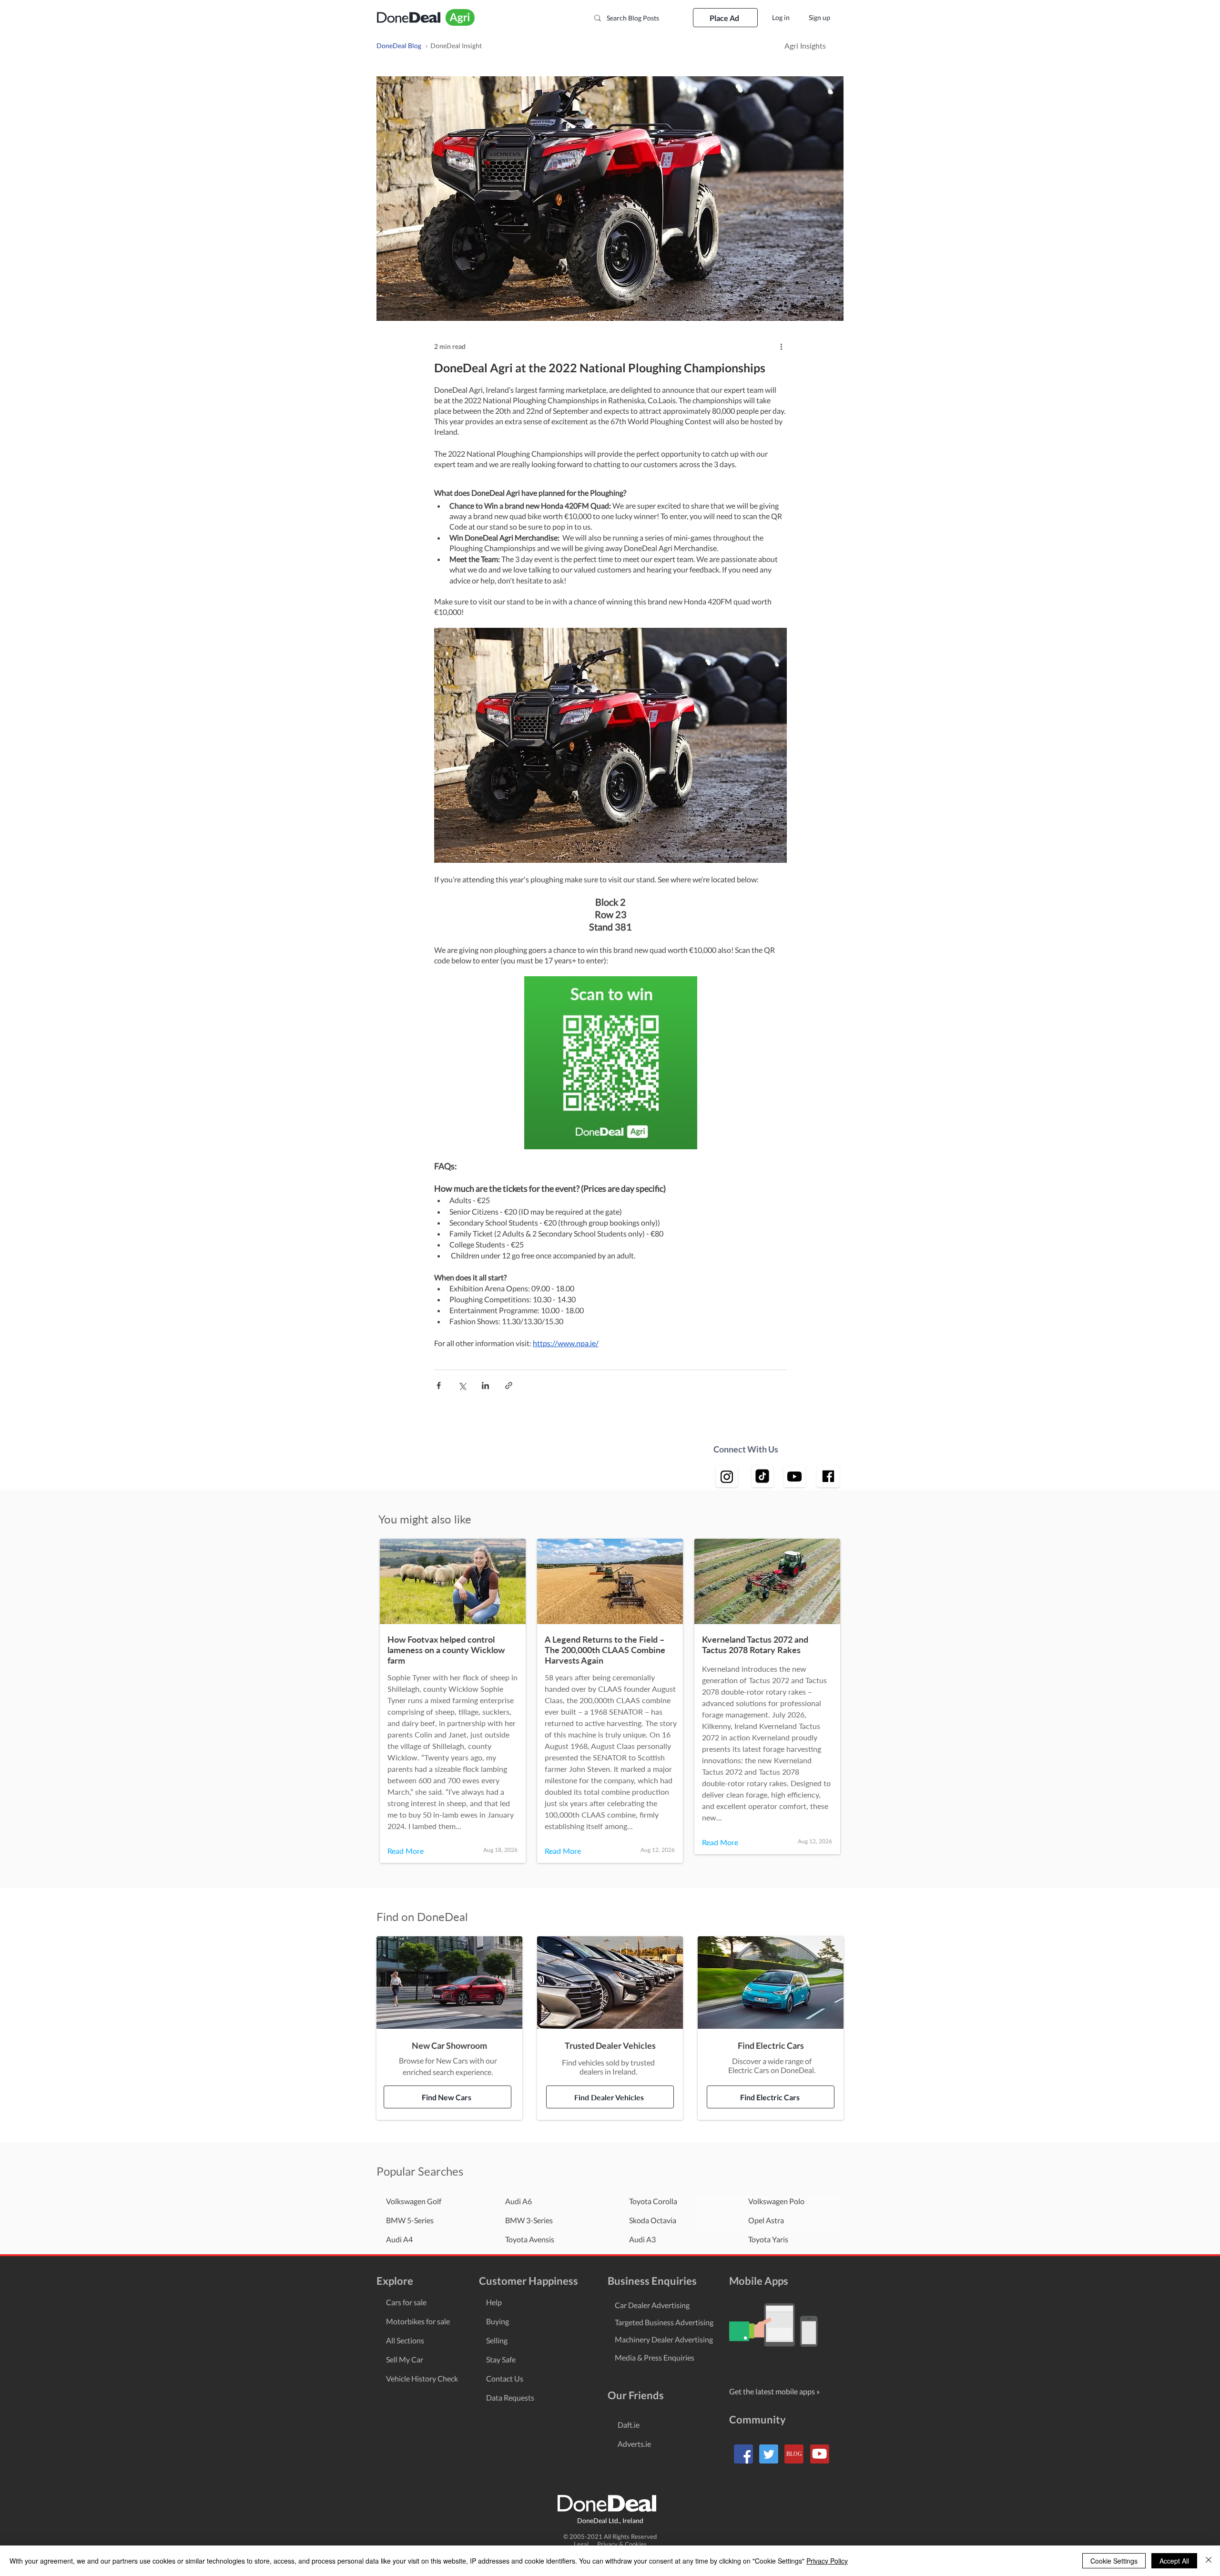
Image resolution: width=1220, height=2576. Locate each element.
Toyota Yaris (768, 2239)
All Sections (405, 2340)
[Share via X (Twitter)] (462, 1385)
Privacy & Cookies (622, 2544)
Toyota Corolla (653, 2201)
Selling (497, 2340)
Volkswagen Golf (414, 2201)
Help (494, 2302)
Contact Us (505, 2378)
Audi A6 (518, 2201)
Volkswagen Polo (776, 2201)
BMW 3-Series (529, 2220)
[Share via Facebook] (439, 1385)
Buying (498, 2321)
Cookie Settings (1114, 2561)
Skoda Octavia (653, 2220)
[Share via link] (509, 1385)
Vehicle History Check (422, 2378)
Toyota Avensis (530, 2239)
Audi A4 (399, 2239)
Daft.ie (629, 2425)
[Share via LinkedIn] (485, 1385)
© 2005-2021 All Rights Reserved (610, 2536)
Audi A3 (642, 2239)
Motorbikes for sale (418, 2321)
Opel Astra (766, 2220)
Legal (585, 2544)
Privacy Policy (827, 2561)
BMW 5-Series (410, 2220)
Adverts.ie (634, 2444)
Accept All (1174, 2561)
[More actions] (781, 346)
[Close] (1209, 2561)
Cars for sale (406, 2302)
